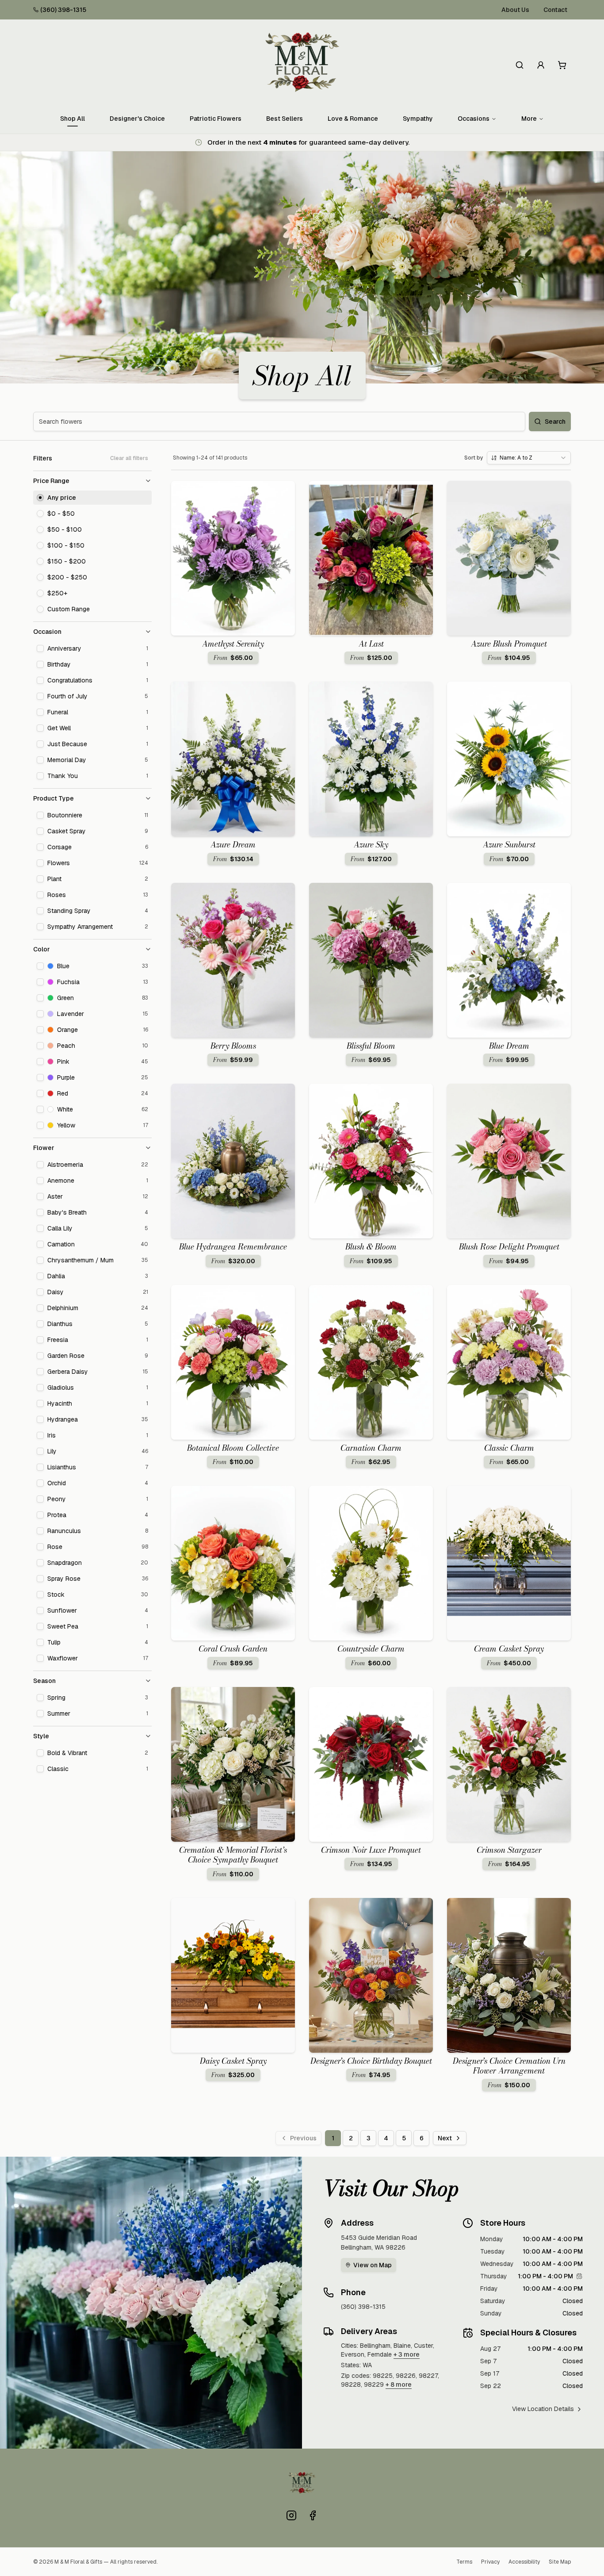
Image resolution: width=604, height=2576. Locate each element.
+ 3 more (407, 2354)
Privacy (490, 2562)
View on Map (373, 2265)
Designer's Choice (137, 119)
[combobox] (529, 458)
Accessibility (524, 2562)
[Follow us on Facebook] (313, 2515)
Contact (555, 10)
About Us (515, 10)
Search (555, 422)
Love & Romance (353, 119)
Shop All (73, 119)
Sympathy (418, 119)
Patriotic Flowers (216, 119)
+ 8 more (399, 2384)
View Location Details (543, 2409)
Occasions (474, 119)
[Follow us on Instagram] (291, 2515)
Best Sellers (285, 119)
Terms (464, 2562)
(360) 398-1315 (63, 10)
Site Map (560, 2562)
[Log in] (541, 65)
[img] (579, 2276)
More (529, 119)
